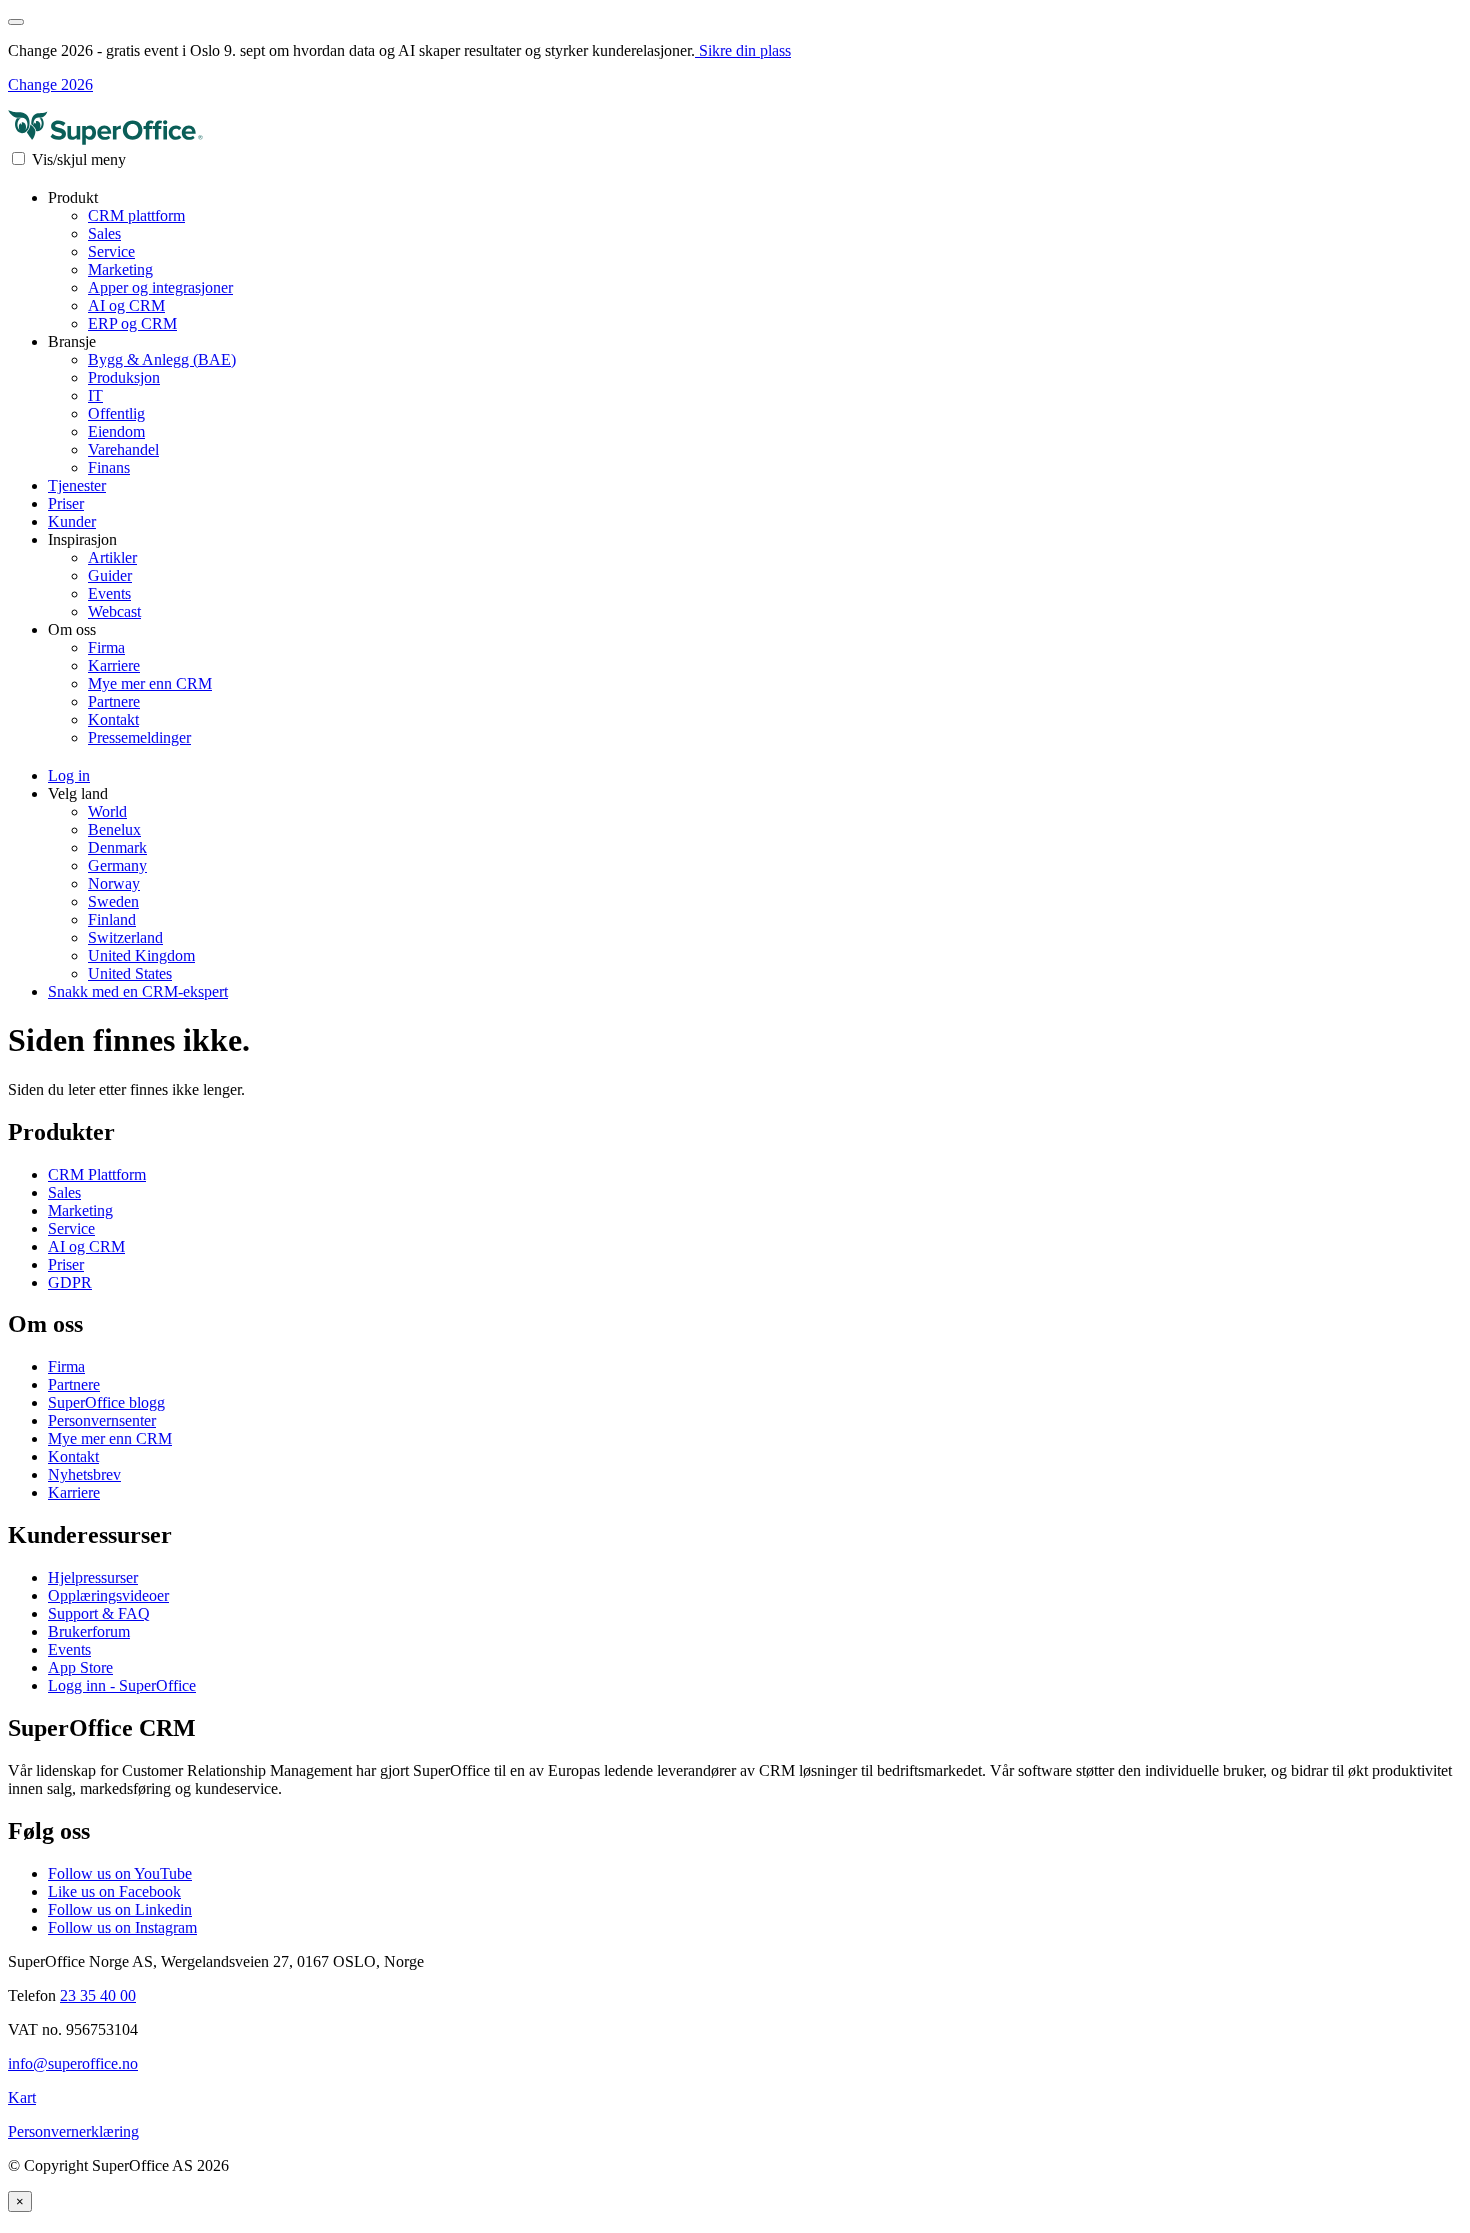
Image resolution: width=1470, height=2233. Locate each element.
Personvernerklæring (73, 2131)
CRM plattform (136, 215)
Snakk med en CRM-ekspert (138, 991)
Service (111, 251)
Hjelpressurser (93, 1577)
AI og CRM (126, 305)
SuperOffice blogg (106, 1402)
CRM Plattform (97, 1174)
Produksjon (124, 377)
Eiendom (116, 431)
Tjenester (77, 485)
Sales (104, 233)
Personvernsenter (102, 1420)
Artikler (112, 557)
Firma (106, 647)
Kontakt (113, 719)
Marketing (120, 269)
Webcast (114, 611)
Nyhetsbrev (84, 1474)
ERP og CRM (132, 323)
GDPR (70, 1282)
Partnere (114, 701)
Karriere (114, 665)
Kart (22, 2097)
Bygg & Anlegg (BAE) (162, 359)
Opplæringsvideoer (108, 1595)
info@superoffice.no (73, 2063)
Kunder (72, 521)
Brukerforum (89, 1631)
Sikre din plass (743, 50)
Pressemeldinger (139, 737)
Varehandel (123, 449)
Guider (110, 575)
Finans (109, 467)
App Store (80, 1667)
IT (95, 395)
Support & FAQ (99, 1613)
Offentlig (116, 413)
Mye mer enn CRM (150, 683)
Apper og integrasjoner (160, 287)
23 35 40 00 (98, 1995)
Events (109, 593)
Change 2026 (50, 84)
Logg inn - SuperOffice (122, 1685)
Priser (66, 503)
